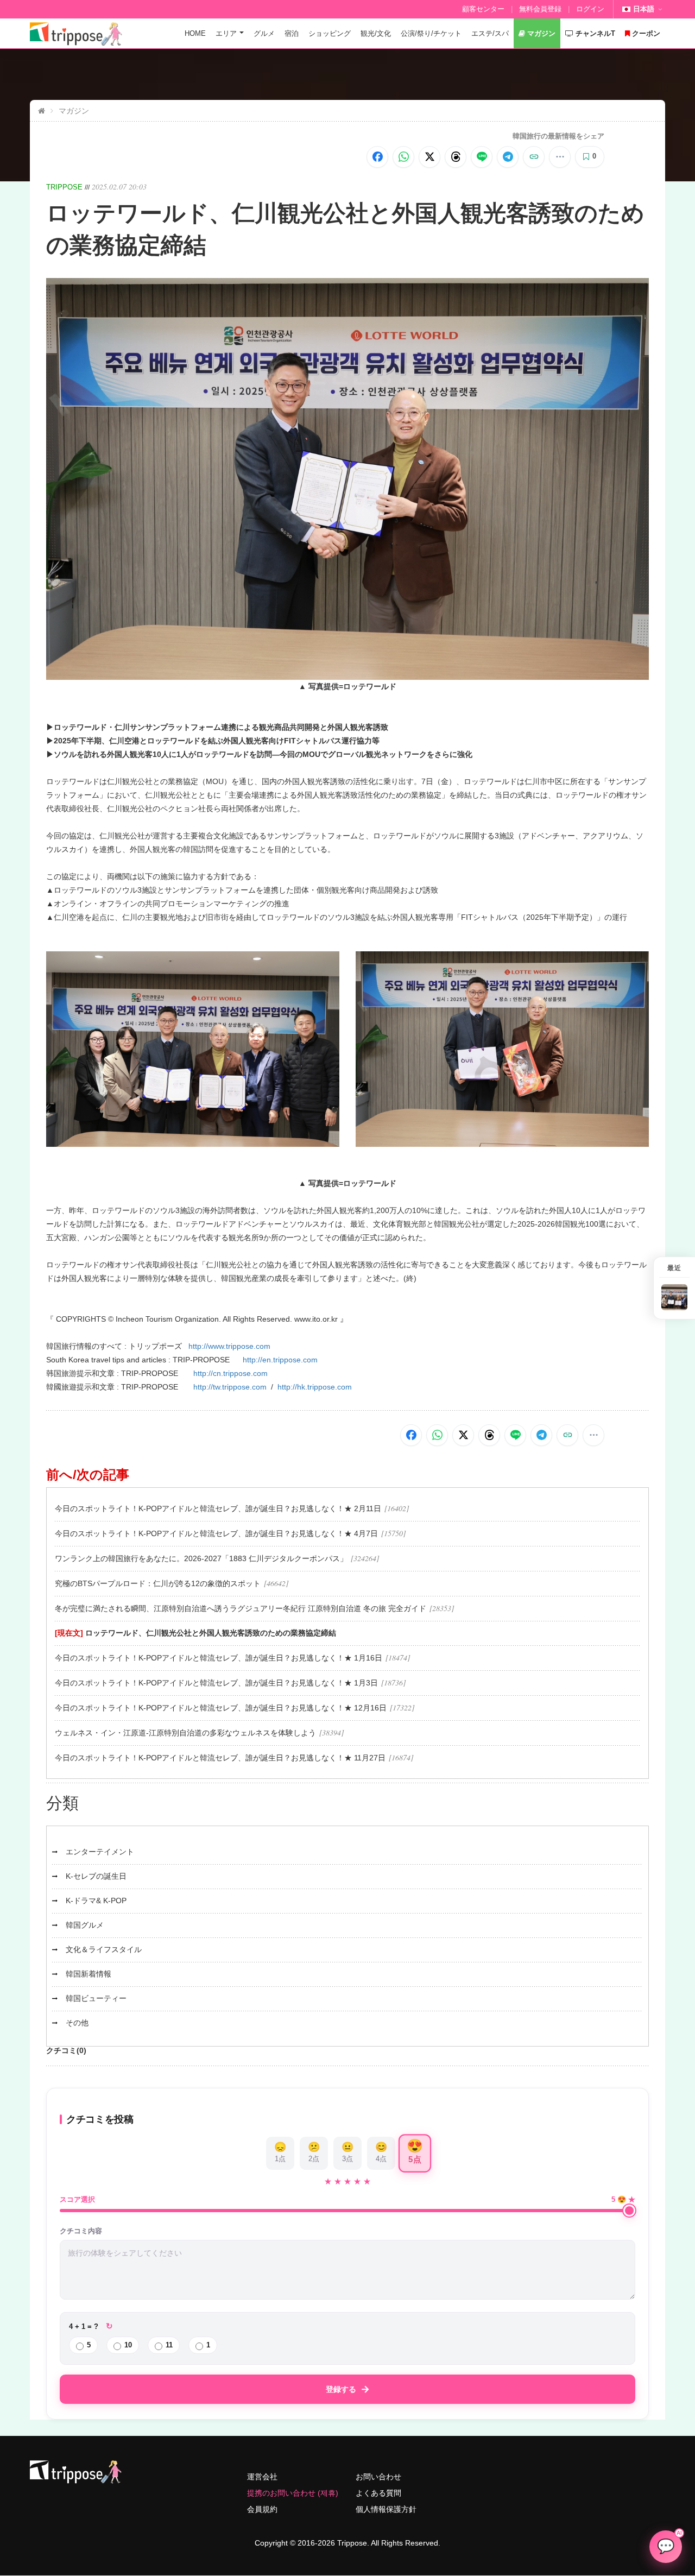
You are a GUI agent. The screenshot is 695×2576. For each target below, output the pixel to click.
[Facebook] (377, 157)
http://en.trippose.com (280, 1360)
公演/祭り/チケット (431, 33)
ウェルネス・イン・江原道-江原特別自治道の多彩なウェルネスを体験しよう (185, 1733)
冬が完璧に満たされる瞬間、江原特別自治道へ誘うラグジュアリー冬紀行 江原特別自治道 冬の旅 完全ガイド (241, 1608)
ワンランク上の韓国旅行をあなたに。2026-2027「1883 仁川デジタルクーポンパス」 (201, 1558)
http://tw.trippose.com (230, 1387)
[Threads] (456, 157)
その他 (77, 2023)
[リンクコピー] (534, 157)
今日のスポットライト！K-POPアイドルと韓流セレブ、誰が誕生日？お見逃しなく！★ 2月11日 (218, 1508)
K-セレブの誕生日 (96, 1876)
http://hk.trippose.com (315, 1387)
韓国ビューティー (96, 1998)
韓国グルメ (85, 1925)
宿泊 (292, 33)
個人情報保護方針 (386, 2509)
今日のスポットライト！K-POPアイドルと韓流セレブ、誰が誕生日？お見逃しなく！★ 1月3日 (216, 1683)
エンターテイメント (100, 1852)
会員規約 (262, 2509)
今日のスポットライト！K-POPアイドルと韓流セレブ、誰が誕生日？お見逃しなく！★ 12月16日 (221, 1708)
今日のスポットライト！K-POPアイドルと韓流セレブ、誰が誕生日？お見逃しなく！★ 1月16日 (219, 1658)
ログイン (590, 9)
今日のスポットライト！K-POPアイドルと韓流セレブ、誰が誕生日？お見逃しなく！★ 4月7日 (216, 1533)
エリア (226, 33)
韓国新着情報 (89, 1974)
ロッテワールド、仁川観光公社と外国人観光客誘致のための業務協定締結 (211, 1633)
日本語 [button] (644, 9)
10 (128, 2345)
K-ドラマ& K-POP (96, 1901)
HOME (195, 33)
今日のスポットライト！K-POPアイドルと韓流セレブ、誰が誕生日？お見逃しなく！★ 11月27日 (220, 1758)
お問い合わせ (378, 2477)
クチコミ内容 (81, 2231)
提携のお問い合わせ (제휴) (293, 2493)
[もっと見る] (560, 157)
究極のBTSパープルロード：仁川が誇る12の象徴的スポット (158, 1583)
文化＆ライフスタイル (104, 1949)
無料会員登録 (540, 9)
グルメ (264, 33)
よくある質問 (378, 2493)
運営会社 (262, 2477)
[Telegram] (508, 157)
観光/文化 (376, 33)
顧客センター (483, 9)
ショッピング (330, 33)
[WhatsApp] (403, 157)
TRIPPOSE (64, 187)
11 (169, 2345)
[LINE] (482, 157)
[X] (429, 157)
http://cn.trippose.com (230, 1373)
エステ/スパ (490, 33)
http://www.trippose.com (229, 1346)
